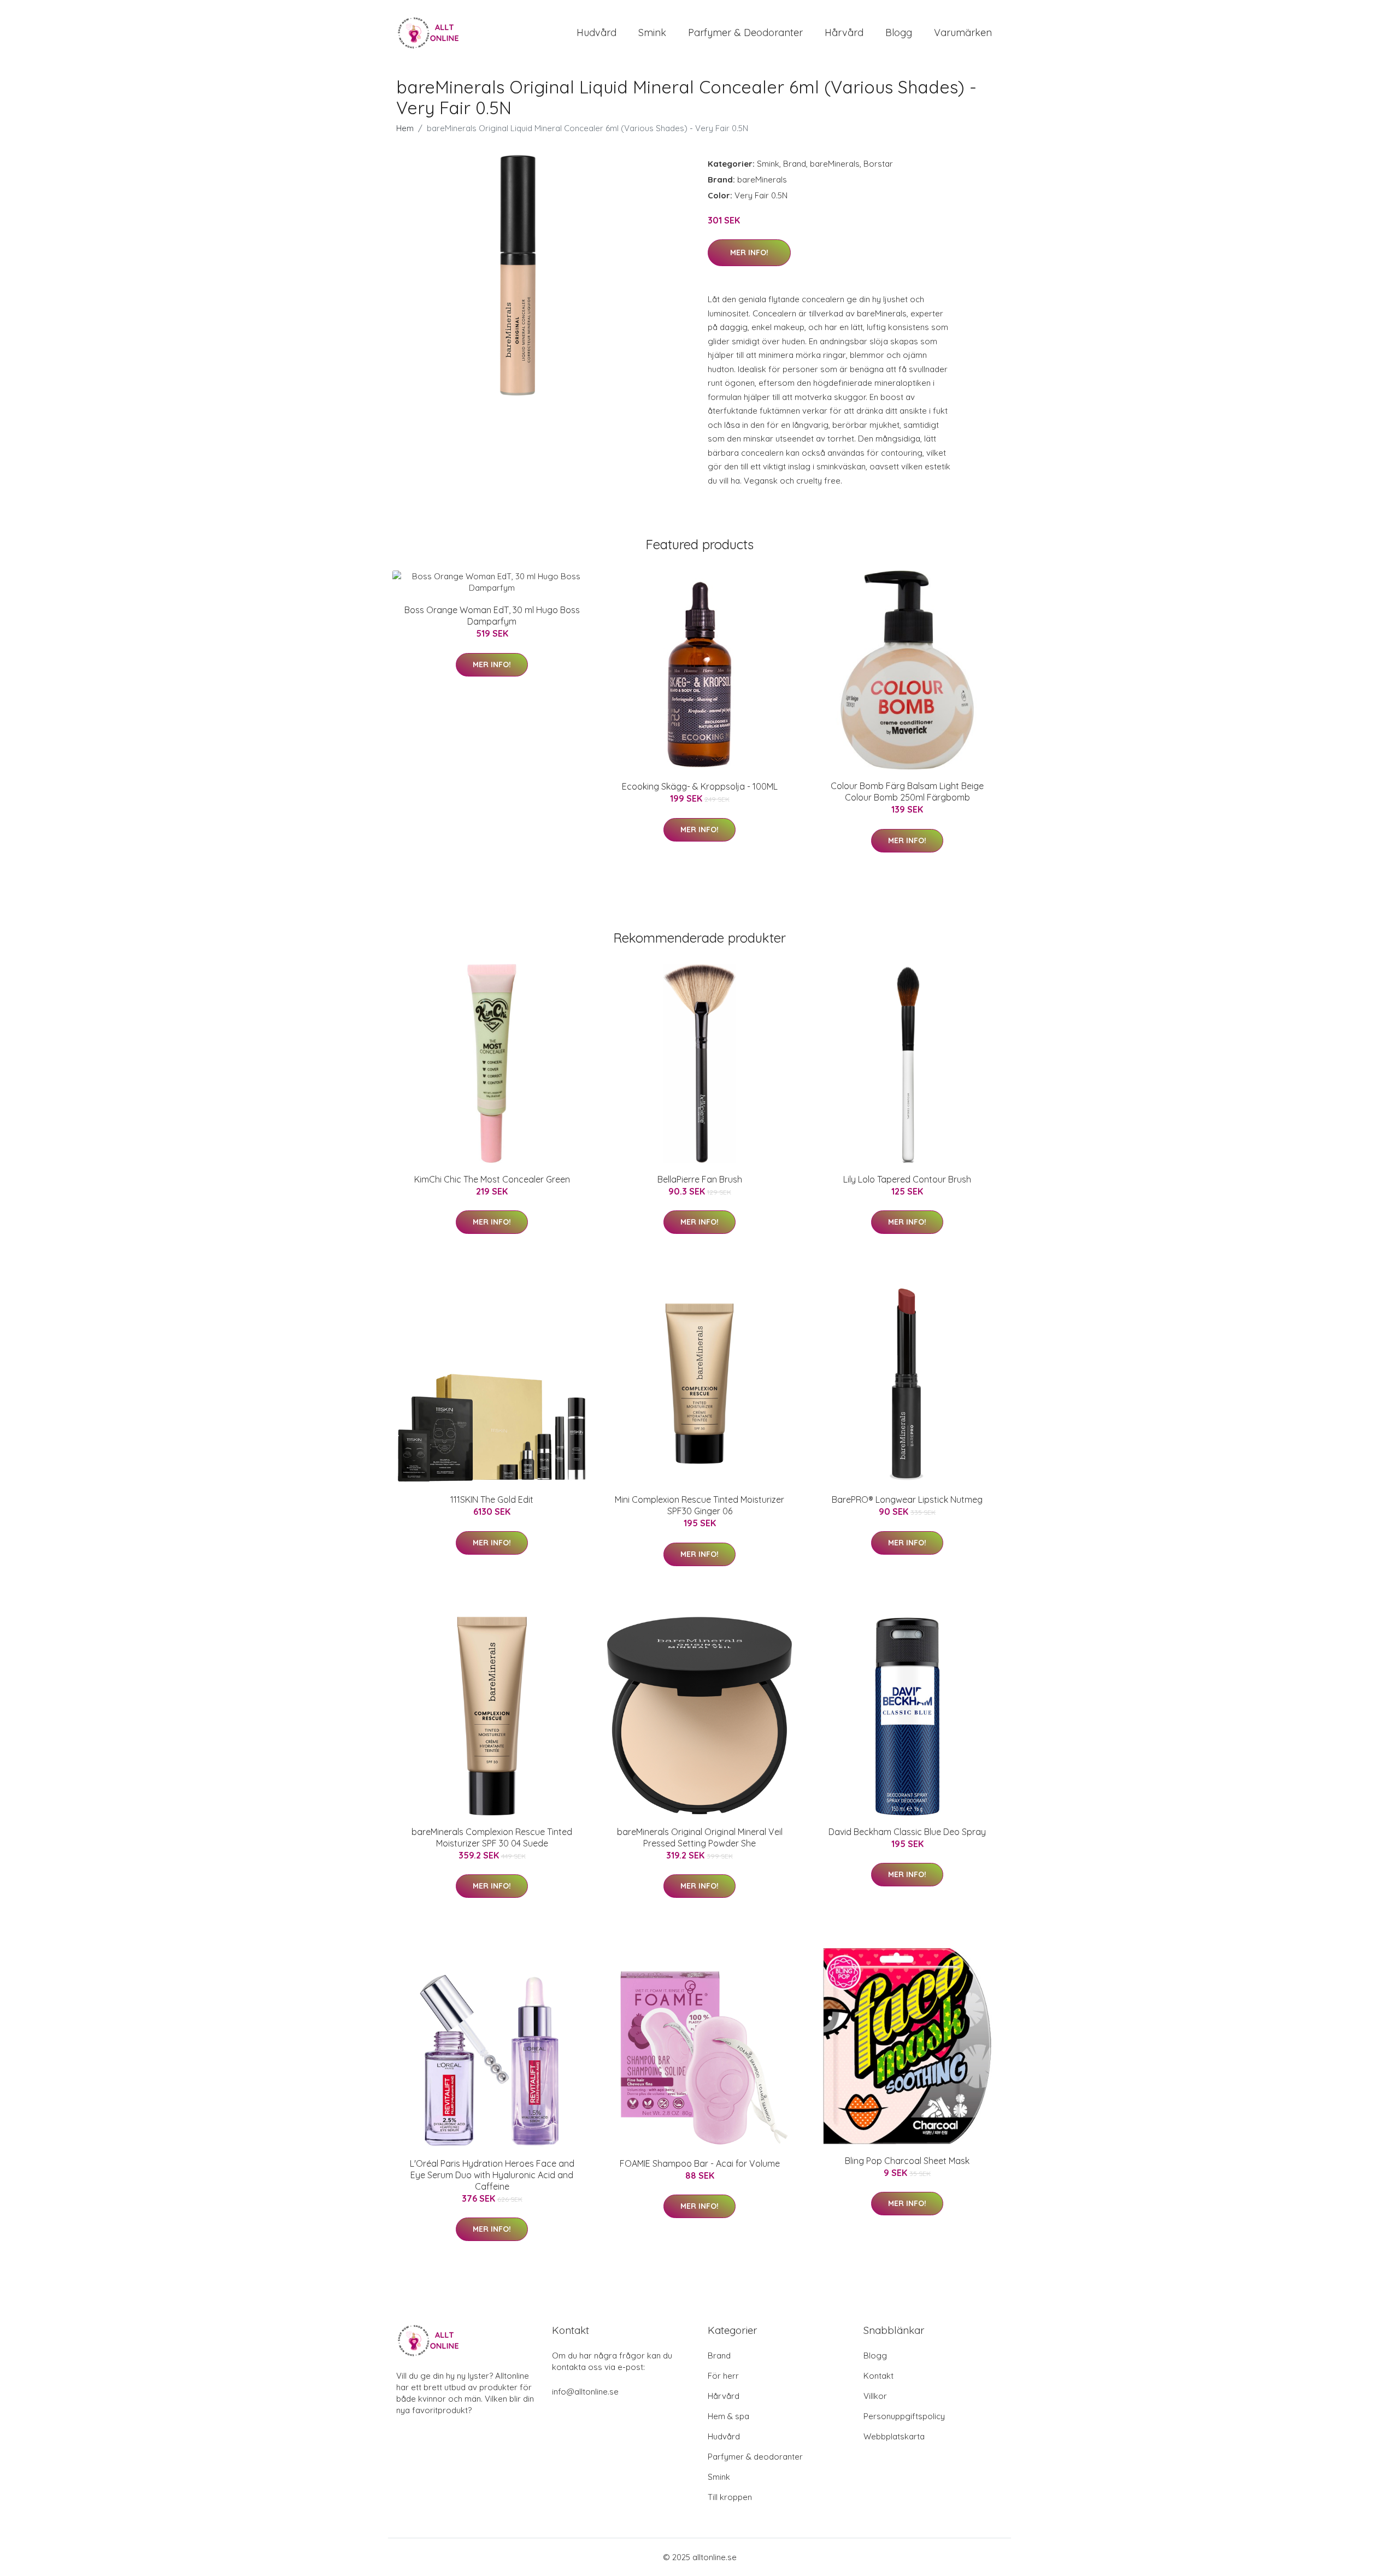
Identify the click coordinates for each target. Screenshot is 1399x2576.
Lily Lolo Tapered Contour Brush (907, 1179)
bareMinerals (835, 164)
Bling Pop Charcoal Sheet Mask (907, 2161)
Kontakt (878, 2376)
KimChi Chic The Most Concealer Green (492, 1179)
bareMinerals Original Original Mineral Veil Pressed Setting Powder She (700, 1837)
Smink (652, 33)
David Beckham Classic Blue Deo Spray (907, 1832)
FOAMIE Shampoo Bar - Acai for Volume (700, 2163)
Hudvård (596, 33)
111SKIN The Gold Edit (492, 1499)
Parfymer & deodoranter (745, 33)
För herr (723, 2376)
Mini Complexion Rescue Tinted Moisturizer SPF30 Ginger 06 (699, 1505)
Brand (795, 164)
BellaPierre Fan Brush (700, 1179)
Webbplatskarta (894, 2436)
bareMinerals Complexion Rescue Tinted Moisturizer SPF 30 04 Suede (492, 1837)
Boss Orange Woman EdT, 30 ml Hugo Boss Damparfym (492, 616)
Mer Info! (749, 252)
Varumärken (963, 33)
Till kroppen (730, 2497)
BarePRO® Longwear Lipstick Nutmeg (907, 1499)
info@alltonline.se (585, 2392)
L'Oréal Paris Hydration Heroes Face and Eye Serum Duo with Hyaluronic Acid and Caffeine (492, 2175)
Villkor (875, 2396)
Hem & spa (728, 2416)
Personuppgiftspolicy (904, 2416)
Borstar (878, 164)
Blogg (899, 33)
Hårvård (844, 33)
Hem (405, 128)
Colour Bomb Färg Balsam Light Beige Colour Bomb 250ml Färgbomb (907, 792)
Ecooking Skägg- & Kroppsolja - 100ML (700, 786)
